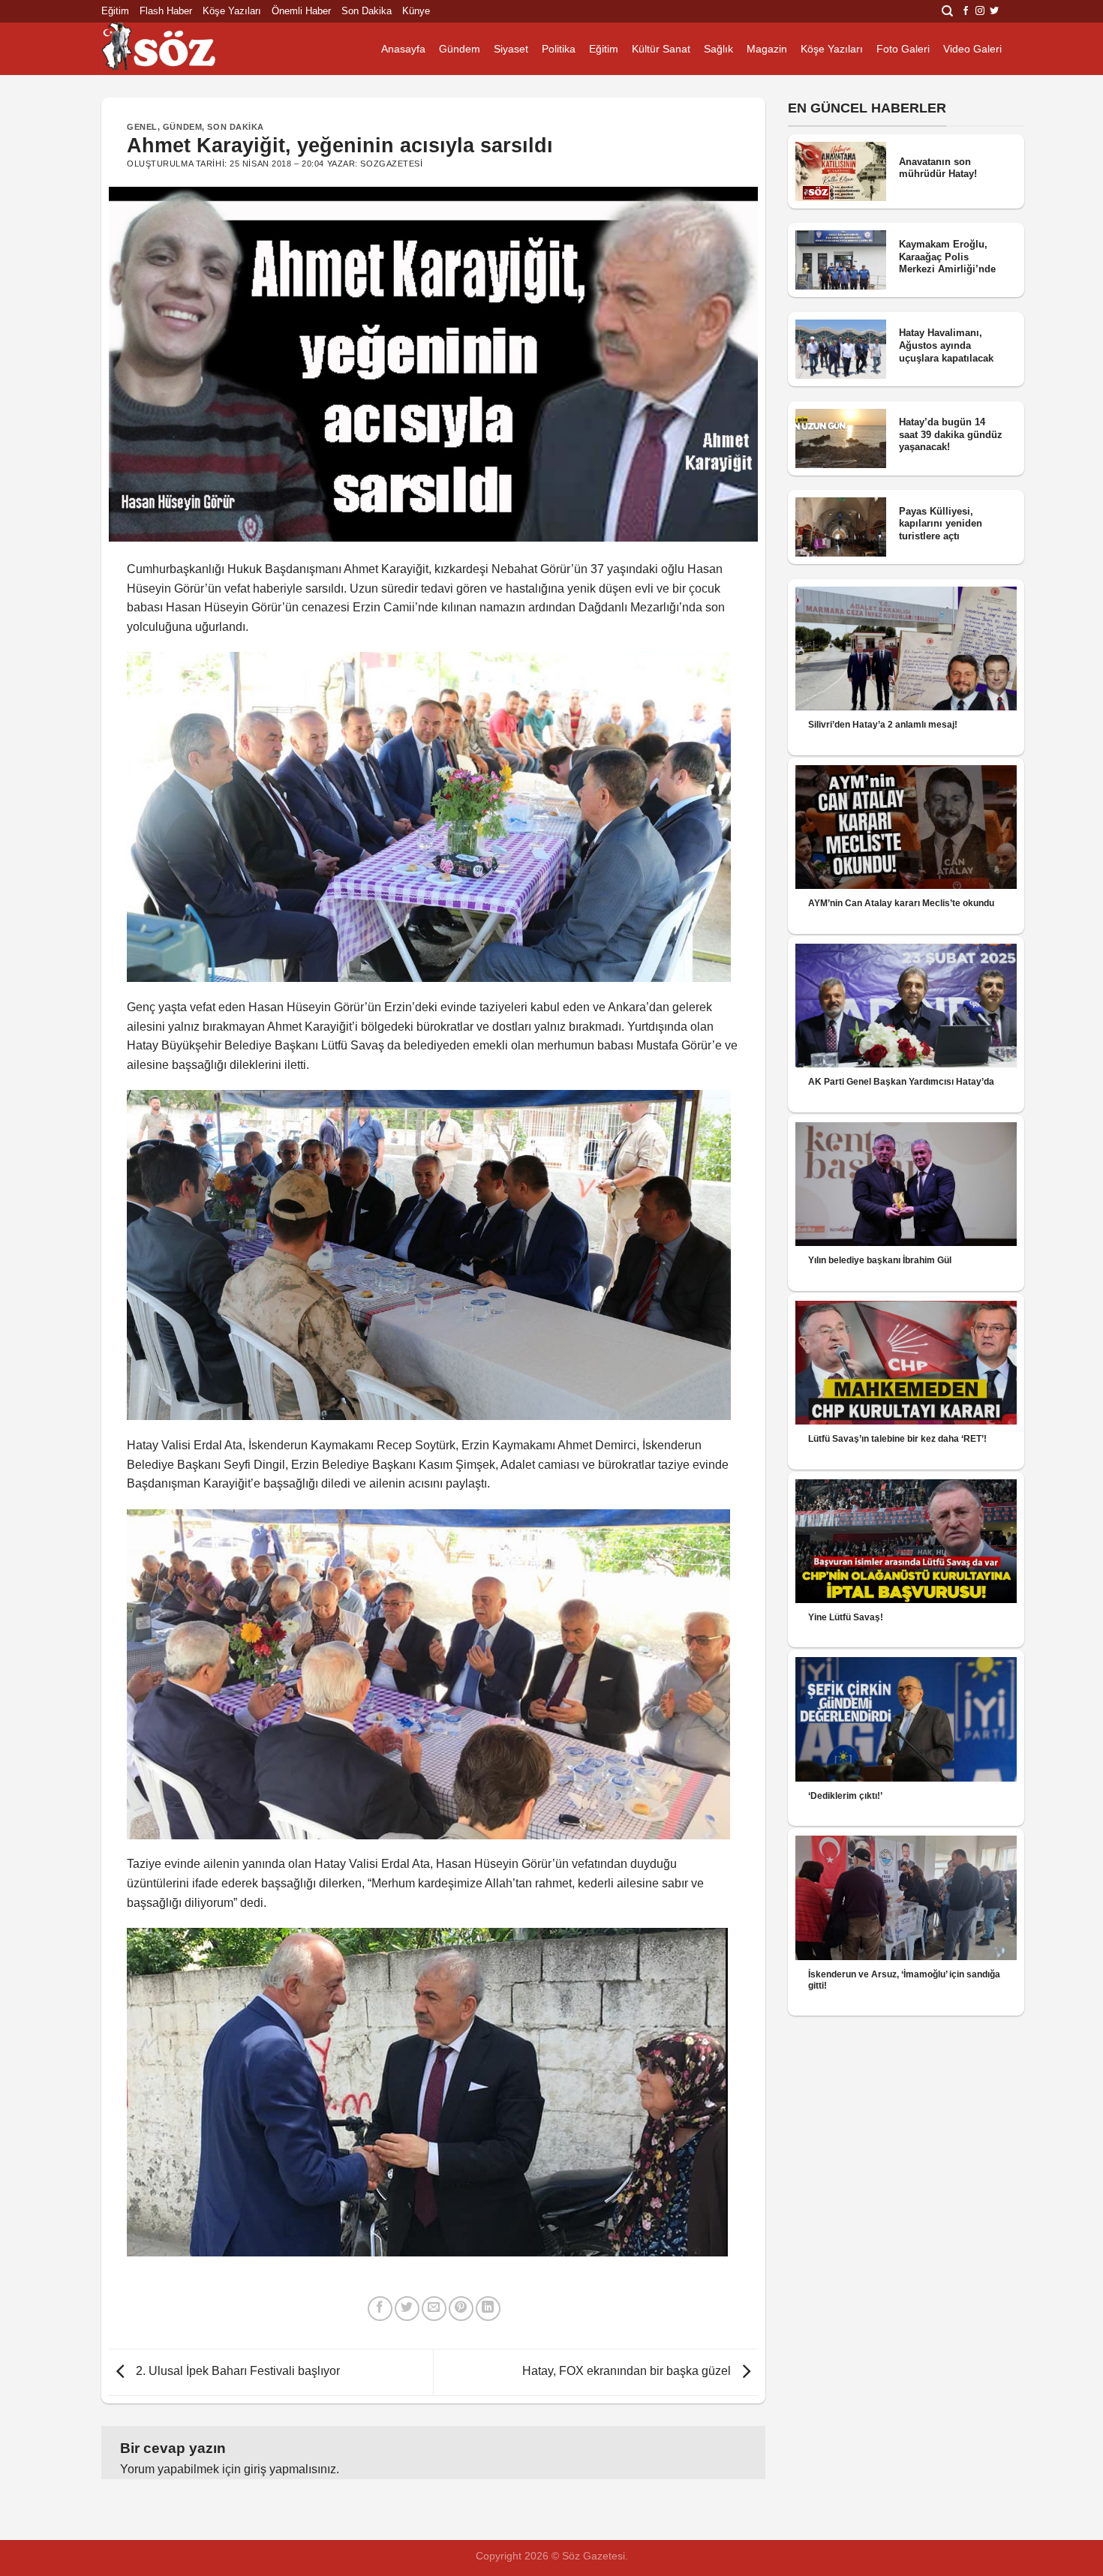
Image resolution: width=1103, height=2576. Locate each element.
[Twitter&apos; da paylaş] (407, 2309)
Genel (142, 127)
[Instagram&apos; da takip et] (980, 11)
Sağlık (718, 49)
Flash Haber (166, 11)
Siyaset (511, 49)
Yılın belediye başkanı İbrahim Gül (880, 1260)
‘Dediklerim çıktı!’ (845, 1796)
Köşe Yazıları (232, 11)
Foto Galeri (903, 49)
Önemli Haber (301, 11)
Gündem (460, 49)
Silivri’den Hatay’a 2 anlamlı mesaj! (883, 725)
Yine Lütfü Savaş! (846, 1617)
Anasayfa (403, 49)
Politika (559, 49)
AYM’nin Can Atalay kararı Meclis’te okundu (901, 903)
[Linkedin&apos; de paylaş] (488, 2309)
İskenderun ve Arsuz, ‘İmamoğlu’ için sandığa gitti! (904, 1980)
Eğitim (115, 11)
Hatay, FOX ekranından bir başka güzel (628, 2372)
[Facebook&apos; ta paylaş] (380, 2309)
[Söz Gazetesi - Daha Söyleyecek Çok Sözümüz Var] (176, 49)
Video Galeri (972, 49)
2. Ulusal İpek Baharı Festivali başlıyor (236, 2372)
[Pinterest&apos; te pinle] (461, 2309)
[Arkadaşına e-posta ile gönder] (434, 2309)
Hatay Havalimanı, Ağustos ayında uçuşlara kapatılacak (946, 345)
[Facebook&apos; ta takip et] (966, 11)
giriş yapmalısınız (290, 2469)
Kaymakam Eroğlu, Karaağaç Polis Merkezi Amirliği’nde (947, 257)
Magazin (767, 49)
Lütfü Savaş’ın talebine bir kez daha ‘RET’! (897, 1439)
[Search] (947, 11)
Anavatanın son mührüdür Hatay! (938, 168)
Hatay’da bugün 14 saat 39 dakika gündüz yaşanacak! (951, 434)
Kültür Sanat (661, 49)
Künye (416, 11)
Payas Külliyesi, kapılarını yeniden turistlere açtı (941, 524)
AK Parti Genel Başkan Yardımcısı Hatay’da (901, 1082)
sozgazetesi (391, 164)
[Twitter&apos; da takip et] (994, 11)
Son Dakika (367, 11)
